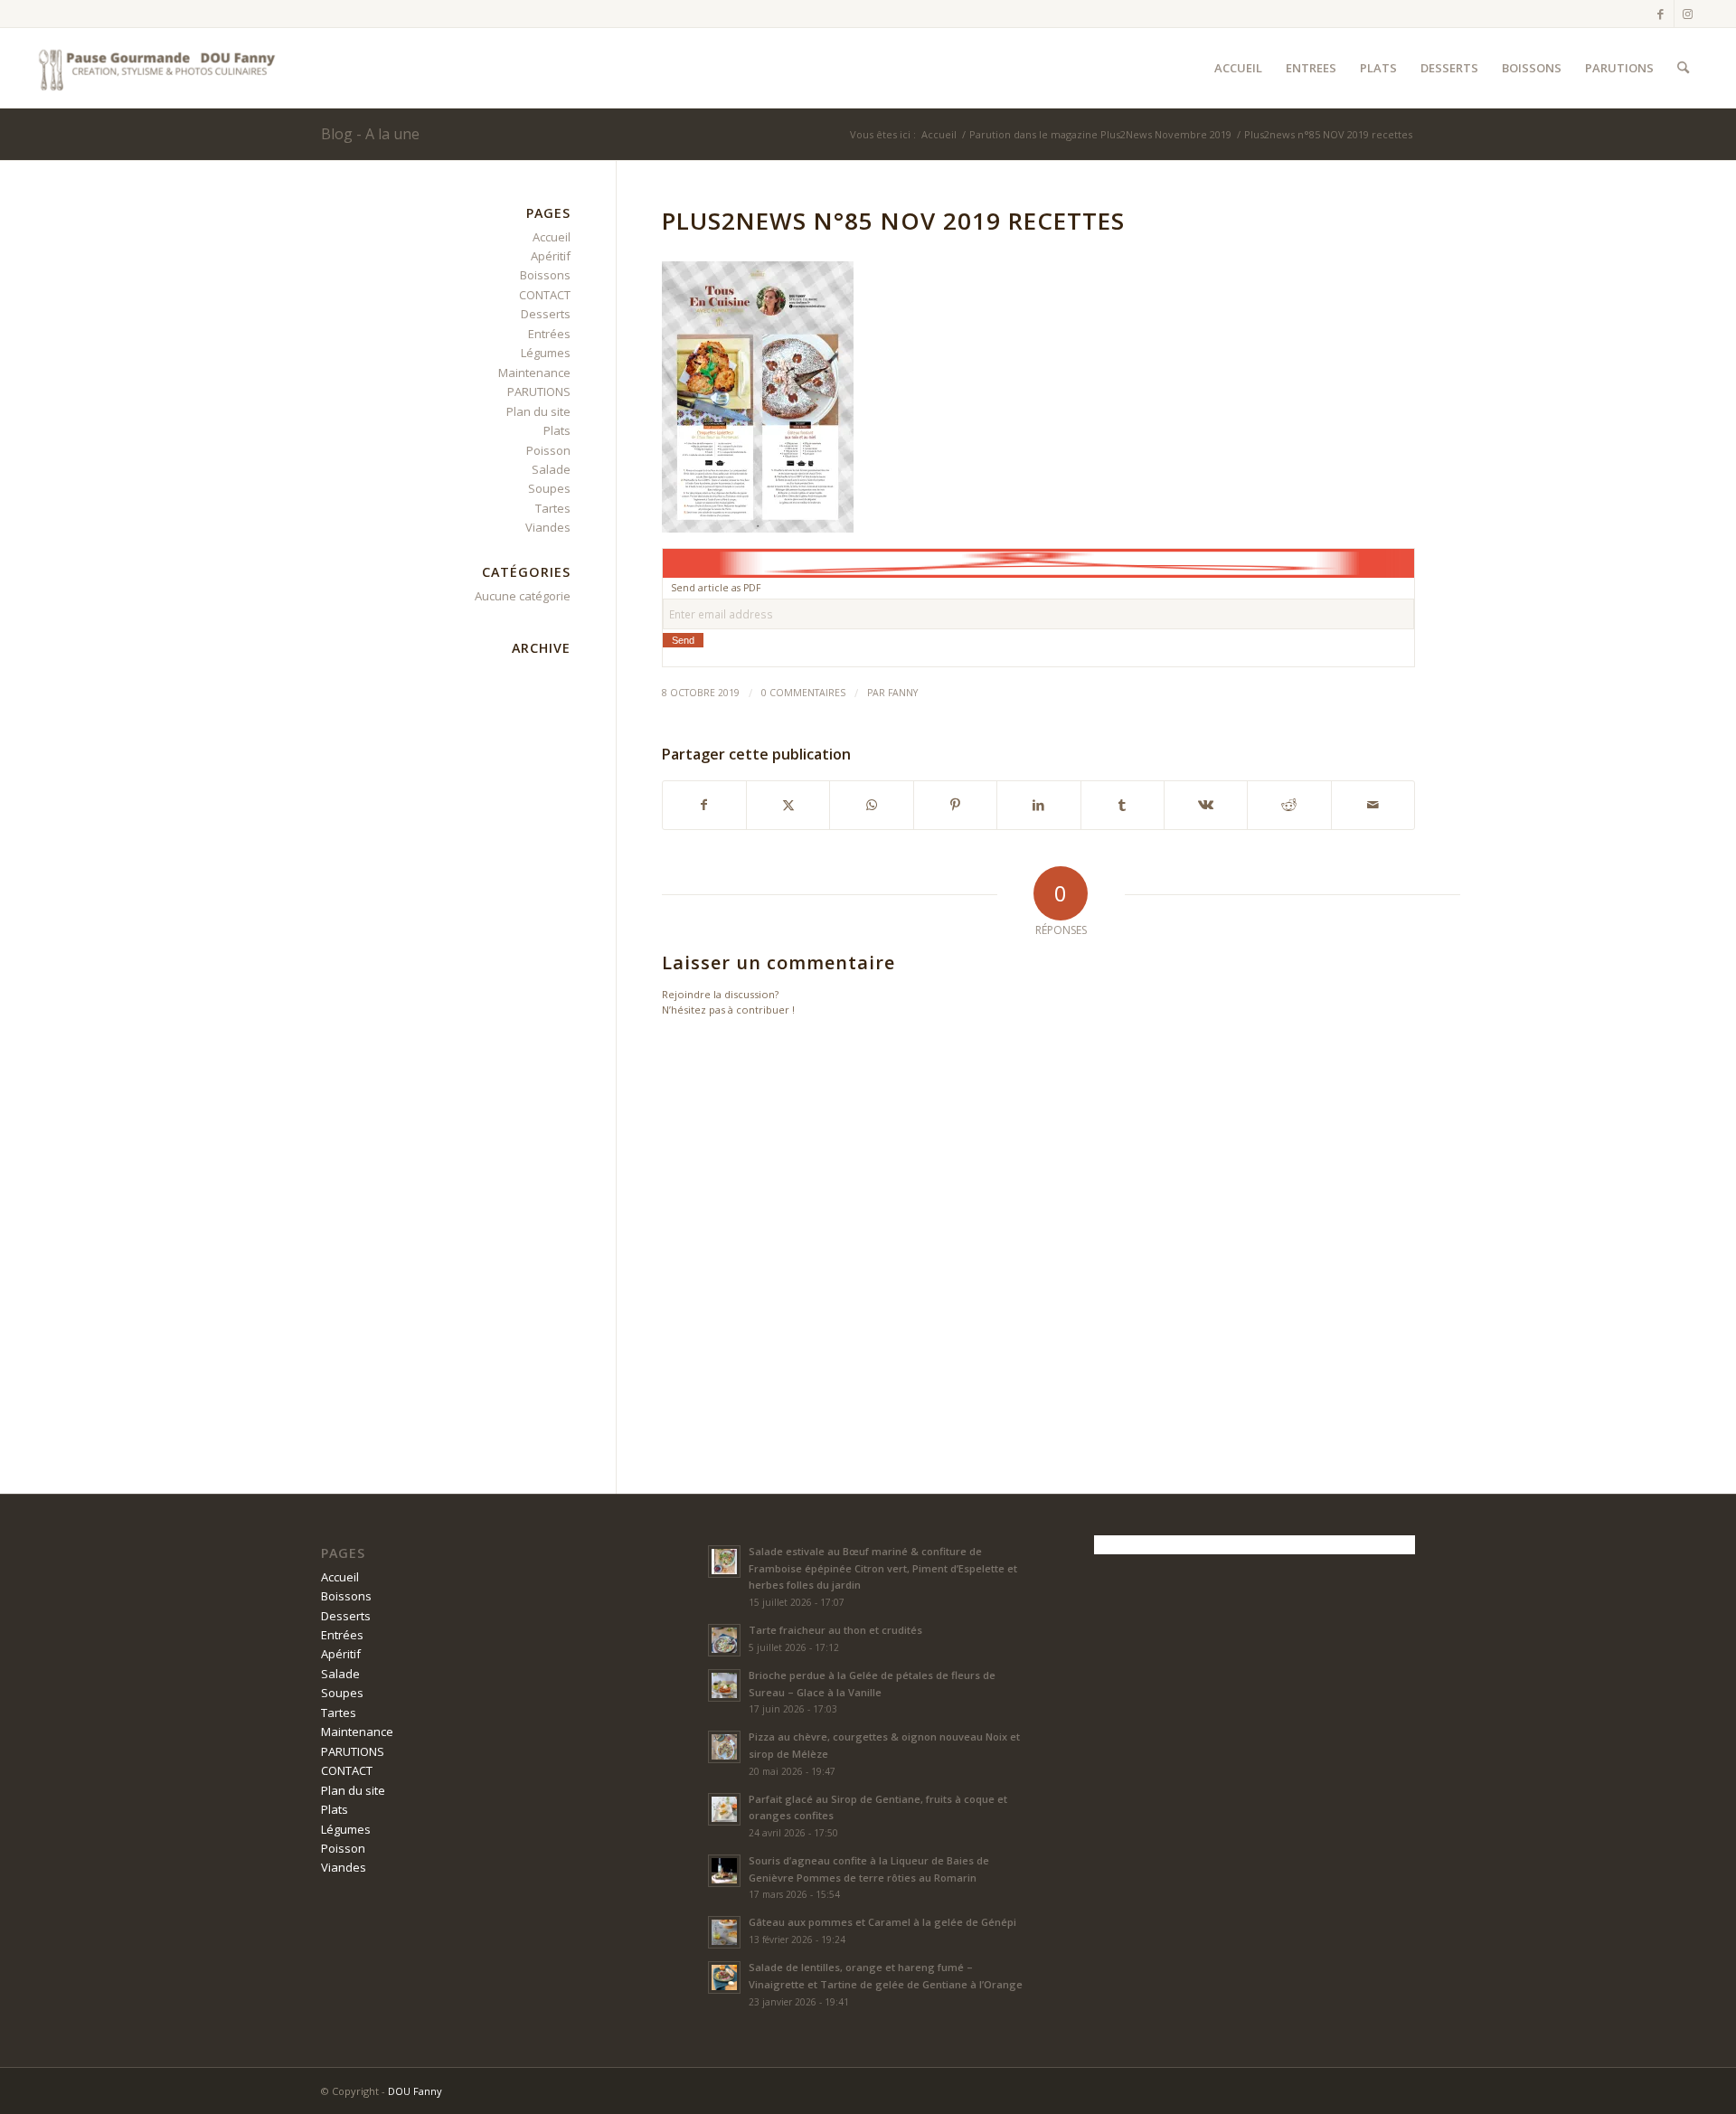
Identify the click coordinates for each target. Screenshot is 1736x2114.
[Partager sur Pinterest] (955, 805)
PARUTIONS (539, 392)
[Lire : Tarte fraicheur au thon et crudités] (724, 1640)
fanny (903, 693)
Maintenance (534, 373)
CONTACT (545, 295)
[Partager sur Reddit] (1289, 805)
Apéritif (551, 256)
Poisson (548, 450)
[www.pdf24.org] (1038, 562)
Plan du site (538, 411)
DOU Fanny (415, 2091)
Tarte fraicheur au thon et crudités (835, 1630)
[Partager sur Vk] (1206, 805)
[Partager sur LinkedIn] (1038, 805)
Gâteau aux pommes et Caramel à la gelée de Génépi (882, 1922)
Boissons (545, 275)
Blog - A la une (370, 134)
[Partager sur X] (788, 805)
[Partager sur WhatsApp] (871, 805)
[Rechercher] (1683, 68)
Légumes (546, 353)
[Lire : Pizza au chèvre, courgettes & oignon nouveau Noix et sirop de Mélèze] (724, 1747)
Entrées (549, 334)
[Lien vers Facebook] (1661, 14)
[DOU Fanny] (157, 68)
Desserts (546, 314)
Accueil (552, 237)
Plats (557, 430)
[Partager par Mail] (1373, 805)
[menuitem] (1238, 68)
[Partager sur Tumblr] (1123, 805)
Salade (551, 469)
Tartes (553, 508)
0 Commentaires (803, 693)
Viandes (548, 527)
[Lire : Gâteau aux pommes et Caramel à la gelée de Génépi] (724, 1932)
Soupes (549, 488)
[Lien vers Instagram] (1688, 14)
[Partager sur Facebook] (704, 805)
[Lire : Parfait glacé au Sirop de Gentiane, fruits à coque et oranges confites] (724, 1809)
